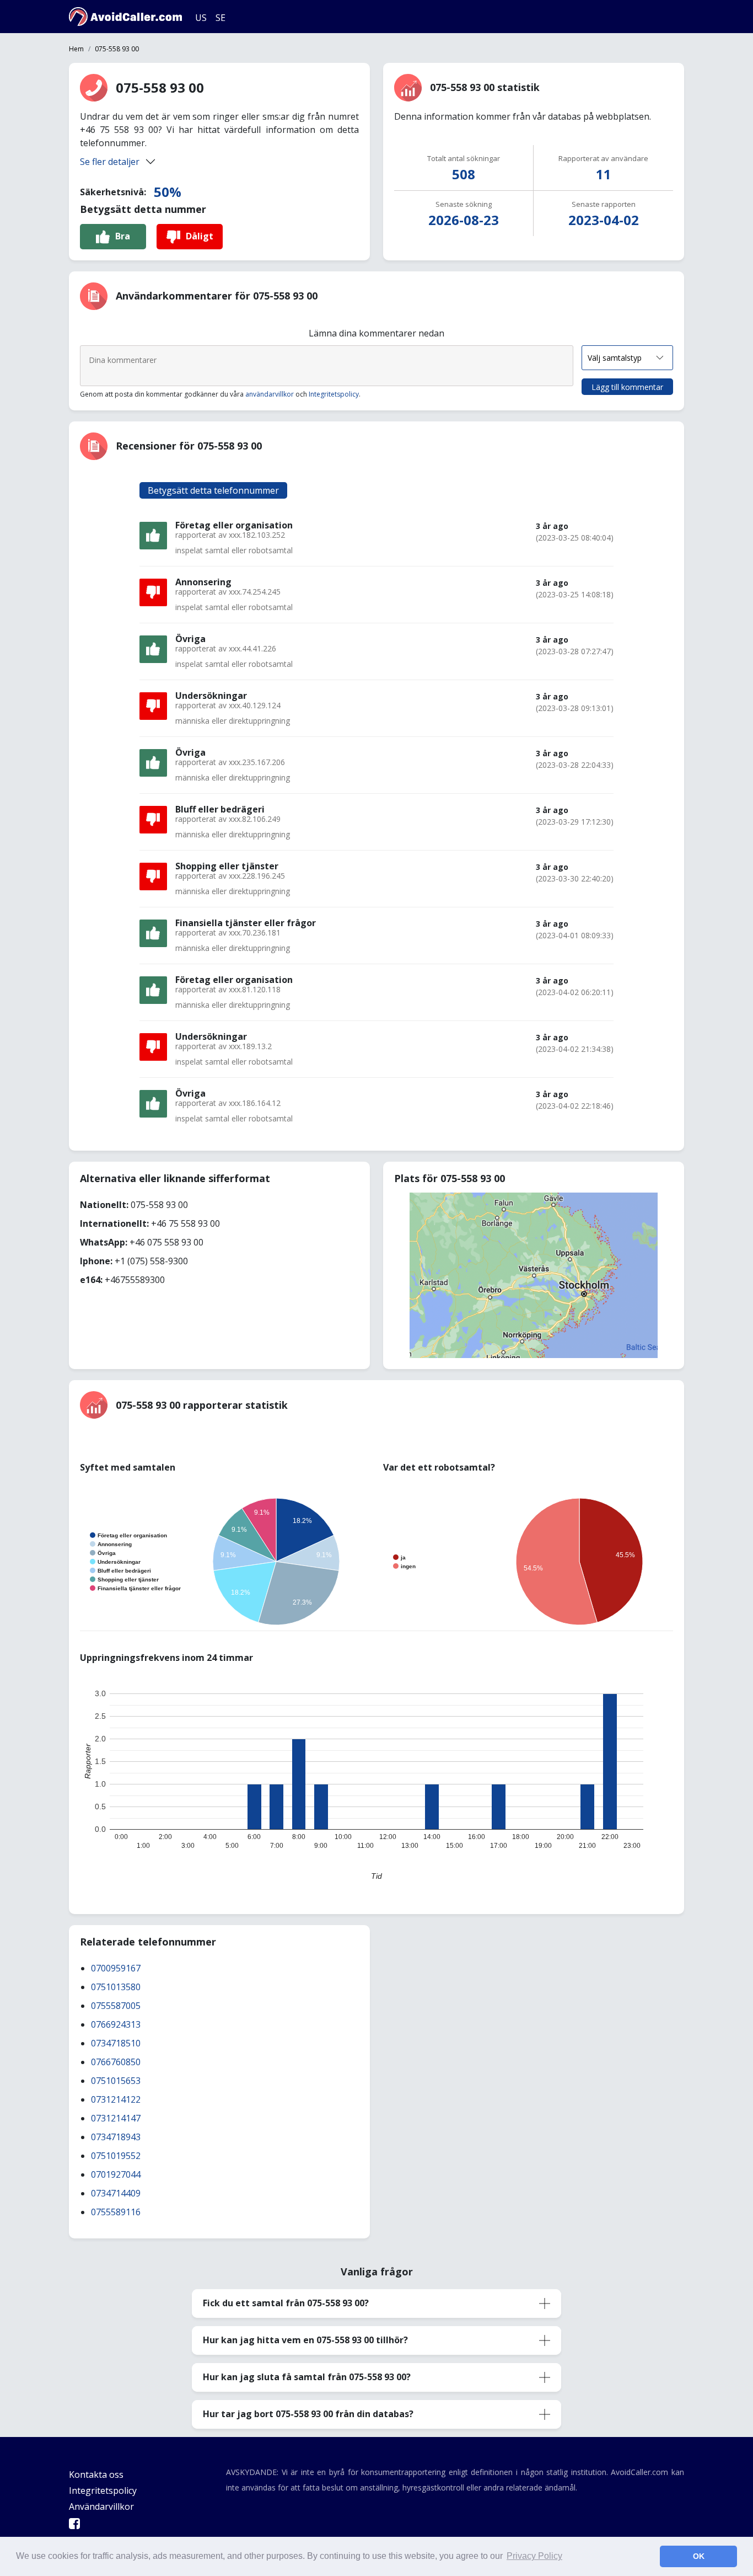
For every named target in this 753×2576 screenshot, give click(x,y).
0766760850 (116, 2062)
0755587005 (116, 2006)
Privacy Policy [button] (534, 2556)
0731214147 (116, 2118)
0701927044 (116, 2174)
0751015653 (116, 2081)
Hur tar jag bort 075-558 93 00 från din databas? (308, 2414)
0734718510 (116, 2043)
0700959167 (116, 1968)
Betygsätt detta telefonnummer (213, 490)
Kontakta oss (96, 2475)
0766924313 (116, 2024)
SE (220, 18)
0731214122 (116, 2099)
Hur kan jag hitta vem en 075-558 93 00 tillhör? (305, 2340)
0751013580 (116, 1987)
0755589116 (116, 2212)
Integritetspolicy (334, 394)
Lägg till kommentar (627, 387)
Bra (123, 236)
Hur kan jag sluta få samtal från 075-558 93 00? (307, 2377)
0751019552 (116, 2156)
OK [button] (699, 2556)
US (201, 18)
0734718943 (116, 2137)
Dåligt (200, 236)
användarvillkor (270, 394)
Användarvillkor (101, 2506)
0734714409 (116, 2193)
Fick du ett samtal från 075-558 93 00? (286, 2303)
